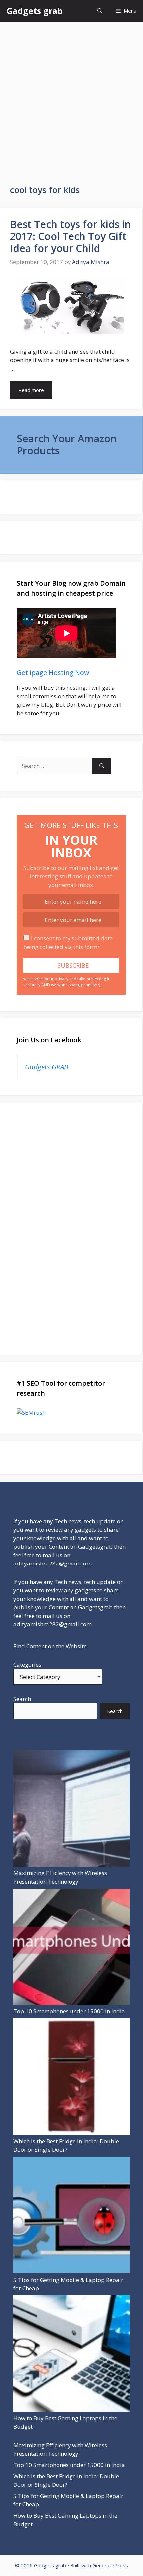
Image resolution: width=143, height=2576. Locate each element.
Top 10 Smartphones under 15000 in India (69, 2011)
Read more (31, 390)
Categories (27, 1664)
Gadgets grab (35, 11)
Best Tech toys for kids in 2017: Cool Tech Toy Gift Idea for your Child (71, 236)
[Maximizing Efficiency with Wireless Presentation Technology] (71, 1810)
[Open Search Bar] (100, 11)
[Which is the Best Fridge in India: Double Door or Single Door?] (71, 2078)
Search (22, 1699)
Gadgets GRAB (46, 1067)
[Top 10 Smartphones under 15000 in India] (71, 1948)
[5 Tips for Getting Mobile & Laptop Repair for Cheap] (71, 2216)
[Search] (102, 766)
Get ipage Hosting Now (53, 673)
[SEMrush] (71, 1413)
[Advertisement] (71, 96)
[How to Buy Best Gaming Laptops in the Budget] (71, 2355)
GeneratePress (110, 2565)
